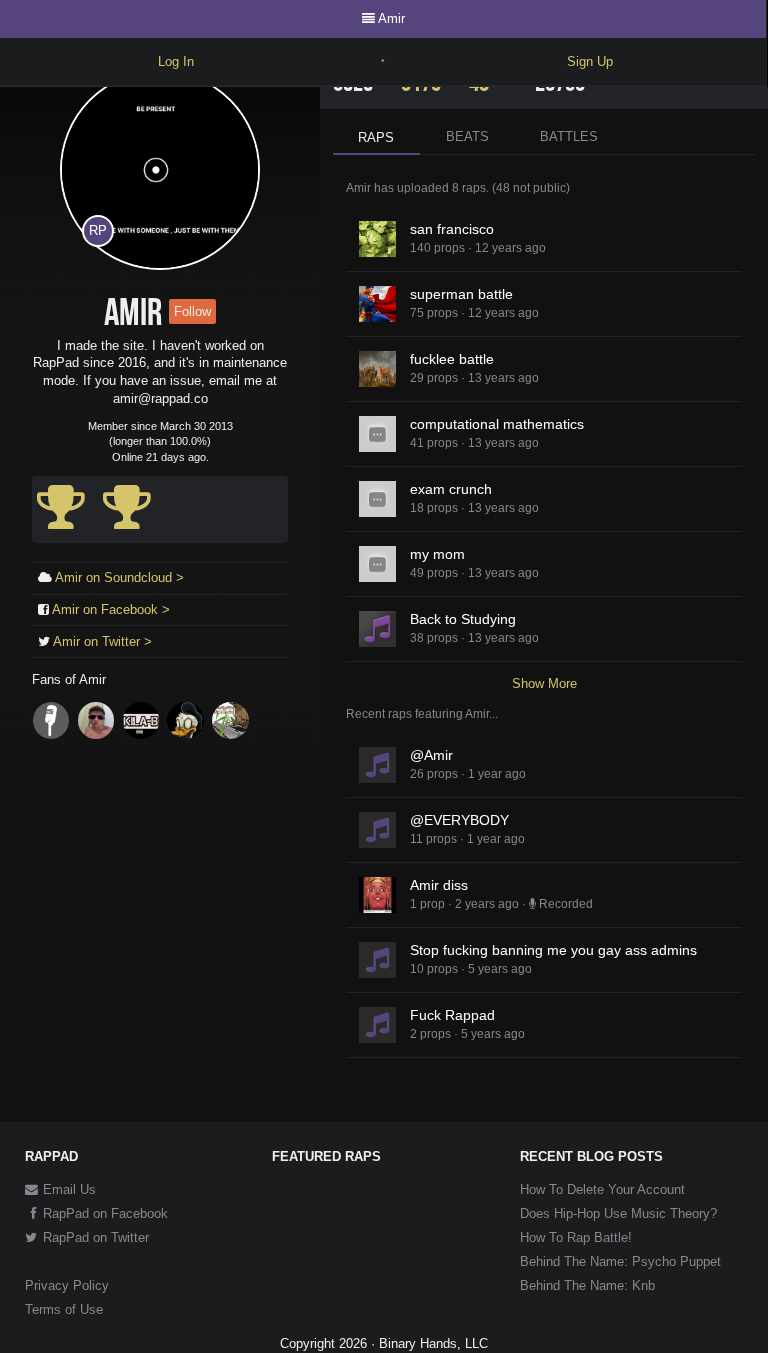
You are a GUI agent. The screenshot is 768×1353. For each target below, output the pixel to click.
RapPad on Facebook (103, 1213)
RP (98, 230)
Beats (467, 136)
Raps (376, 137)
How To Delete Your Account (602, 1189)
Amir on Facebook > (111, 609)
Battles (569, 136)
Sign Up (590, 61)
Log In (176, 61)
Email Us (67, 1189)
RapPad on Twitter (94, 1237)
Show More (544, 683)
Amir (391, 18)
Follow (192, 311)
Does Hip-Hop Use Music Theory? (618, 1213)
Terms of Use (64, 1309)
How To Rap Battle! (576, 1237)
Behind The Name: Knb (587, 1285)
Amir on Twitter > (102, 641)
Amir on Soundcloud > (119, 577)
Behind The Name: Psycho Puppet (620, 1261)
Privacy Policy (67, 1285)
